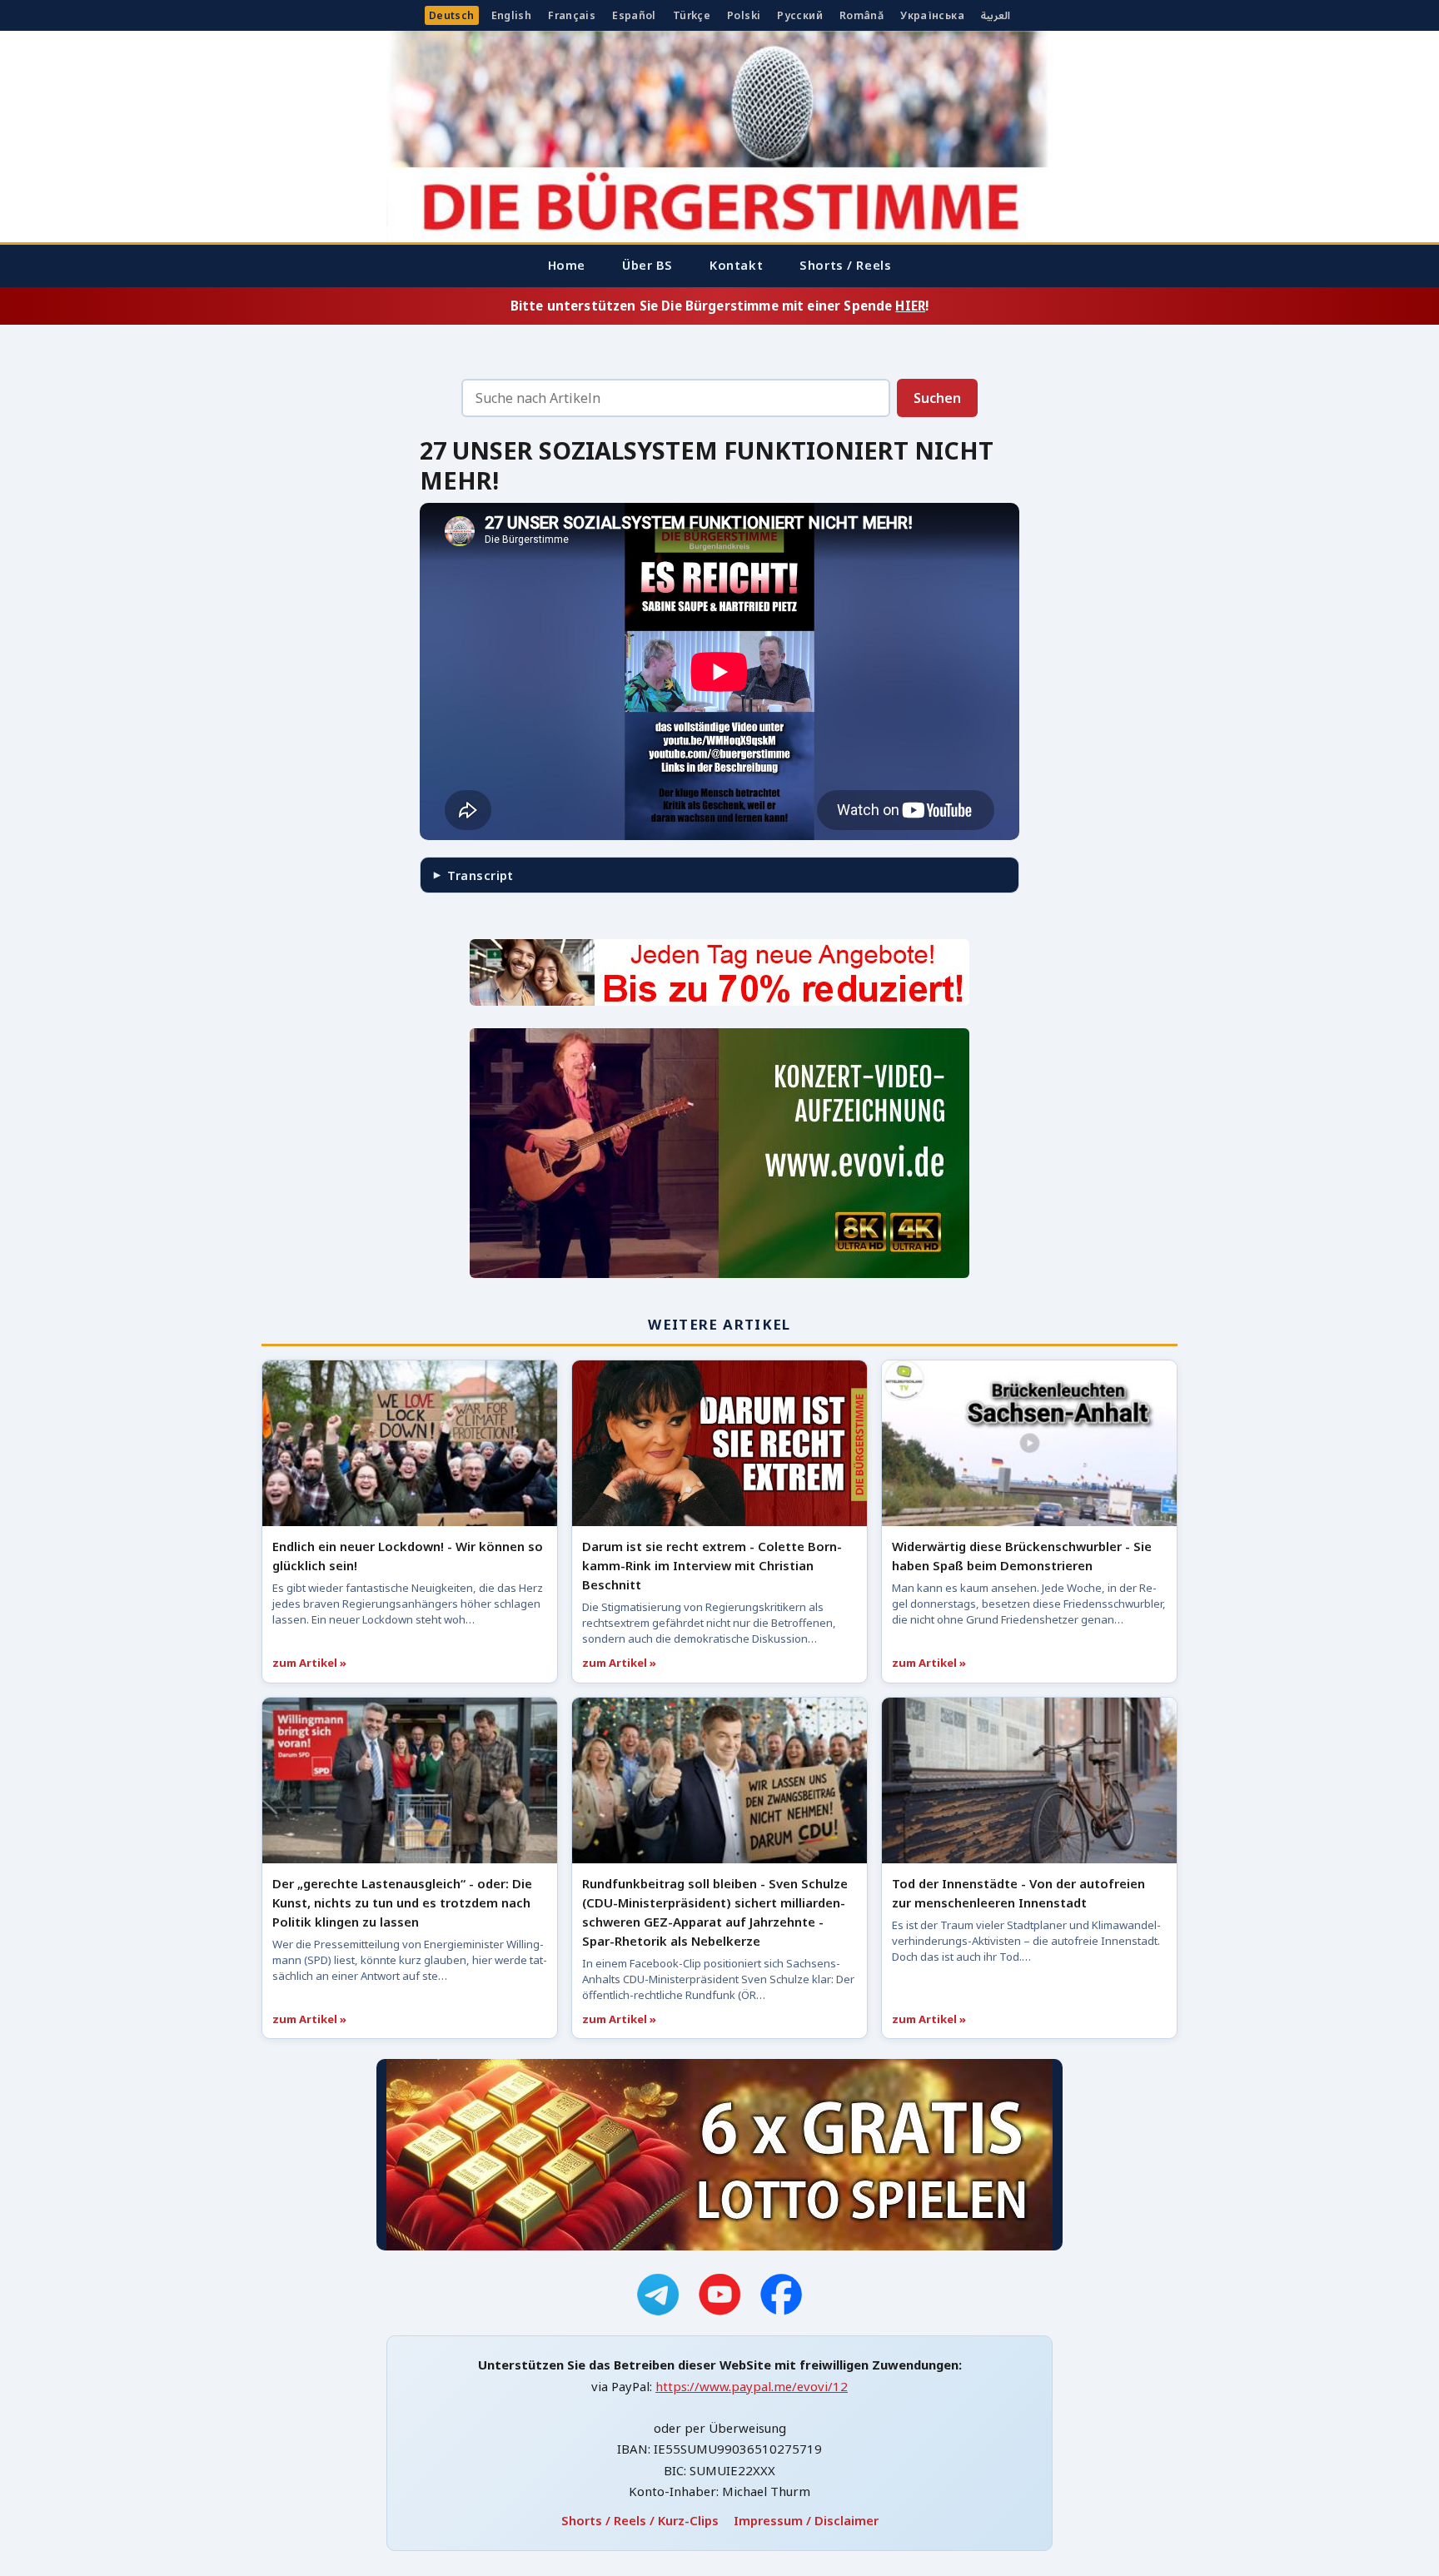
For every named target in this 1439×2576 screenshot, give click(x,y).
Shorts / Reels (845, 265)
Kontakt (736, 265)
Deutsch (452, 15)
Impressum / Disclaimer (806, 2520)
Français (572, 15)
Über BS (647, 265)
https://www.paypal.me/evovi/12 (752, 2386)
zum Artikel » (309, 1663)
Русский (800, 15)
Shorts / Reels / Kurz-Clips (640, 2520)
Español (634, 15)
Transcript (480, 875)
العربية (996, 15)
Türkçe (692, 15)
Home (567, 265)
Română (861, 15)
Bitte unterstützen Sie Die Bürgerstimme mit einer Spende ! (719, 306)
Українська (932, 15)
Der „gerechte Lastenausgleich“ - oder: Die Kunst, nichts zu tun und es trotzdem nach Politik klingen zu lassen (402, 1902)
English (512, 15)
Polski (744, 15)
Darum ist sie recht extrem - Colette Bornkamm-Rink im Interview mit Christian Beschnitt (712, 1565)
